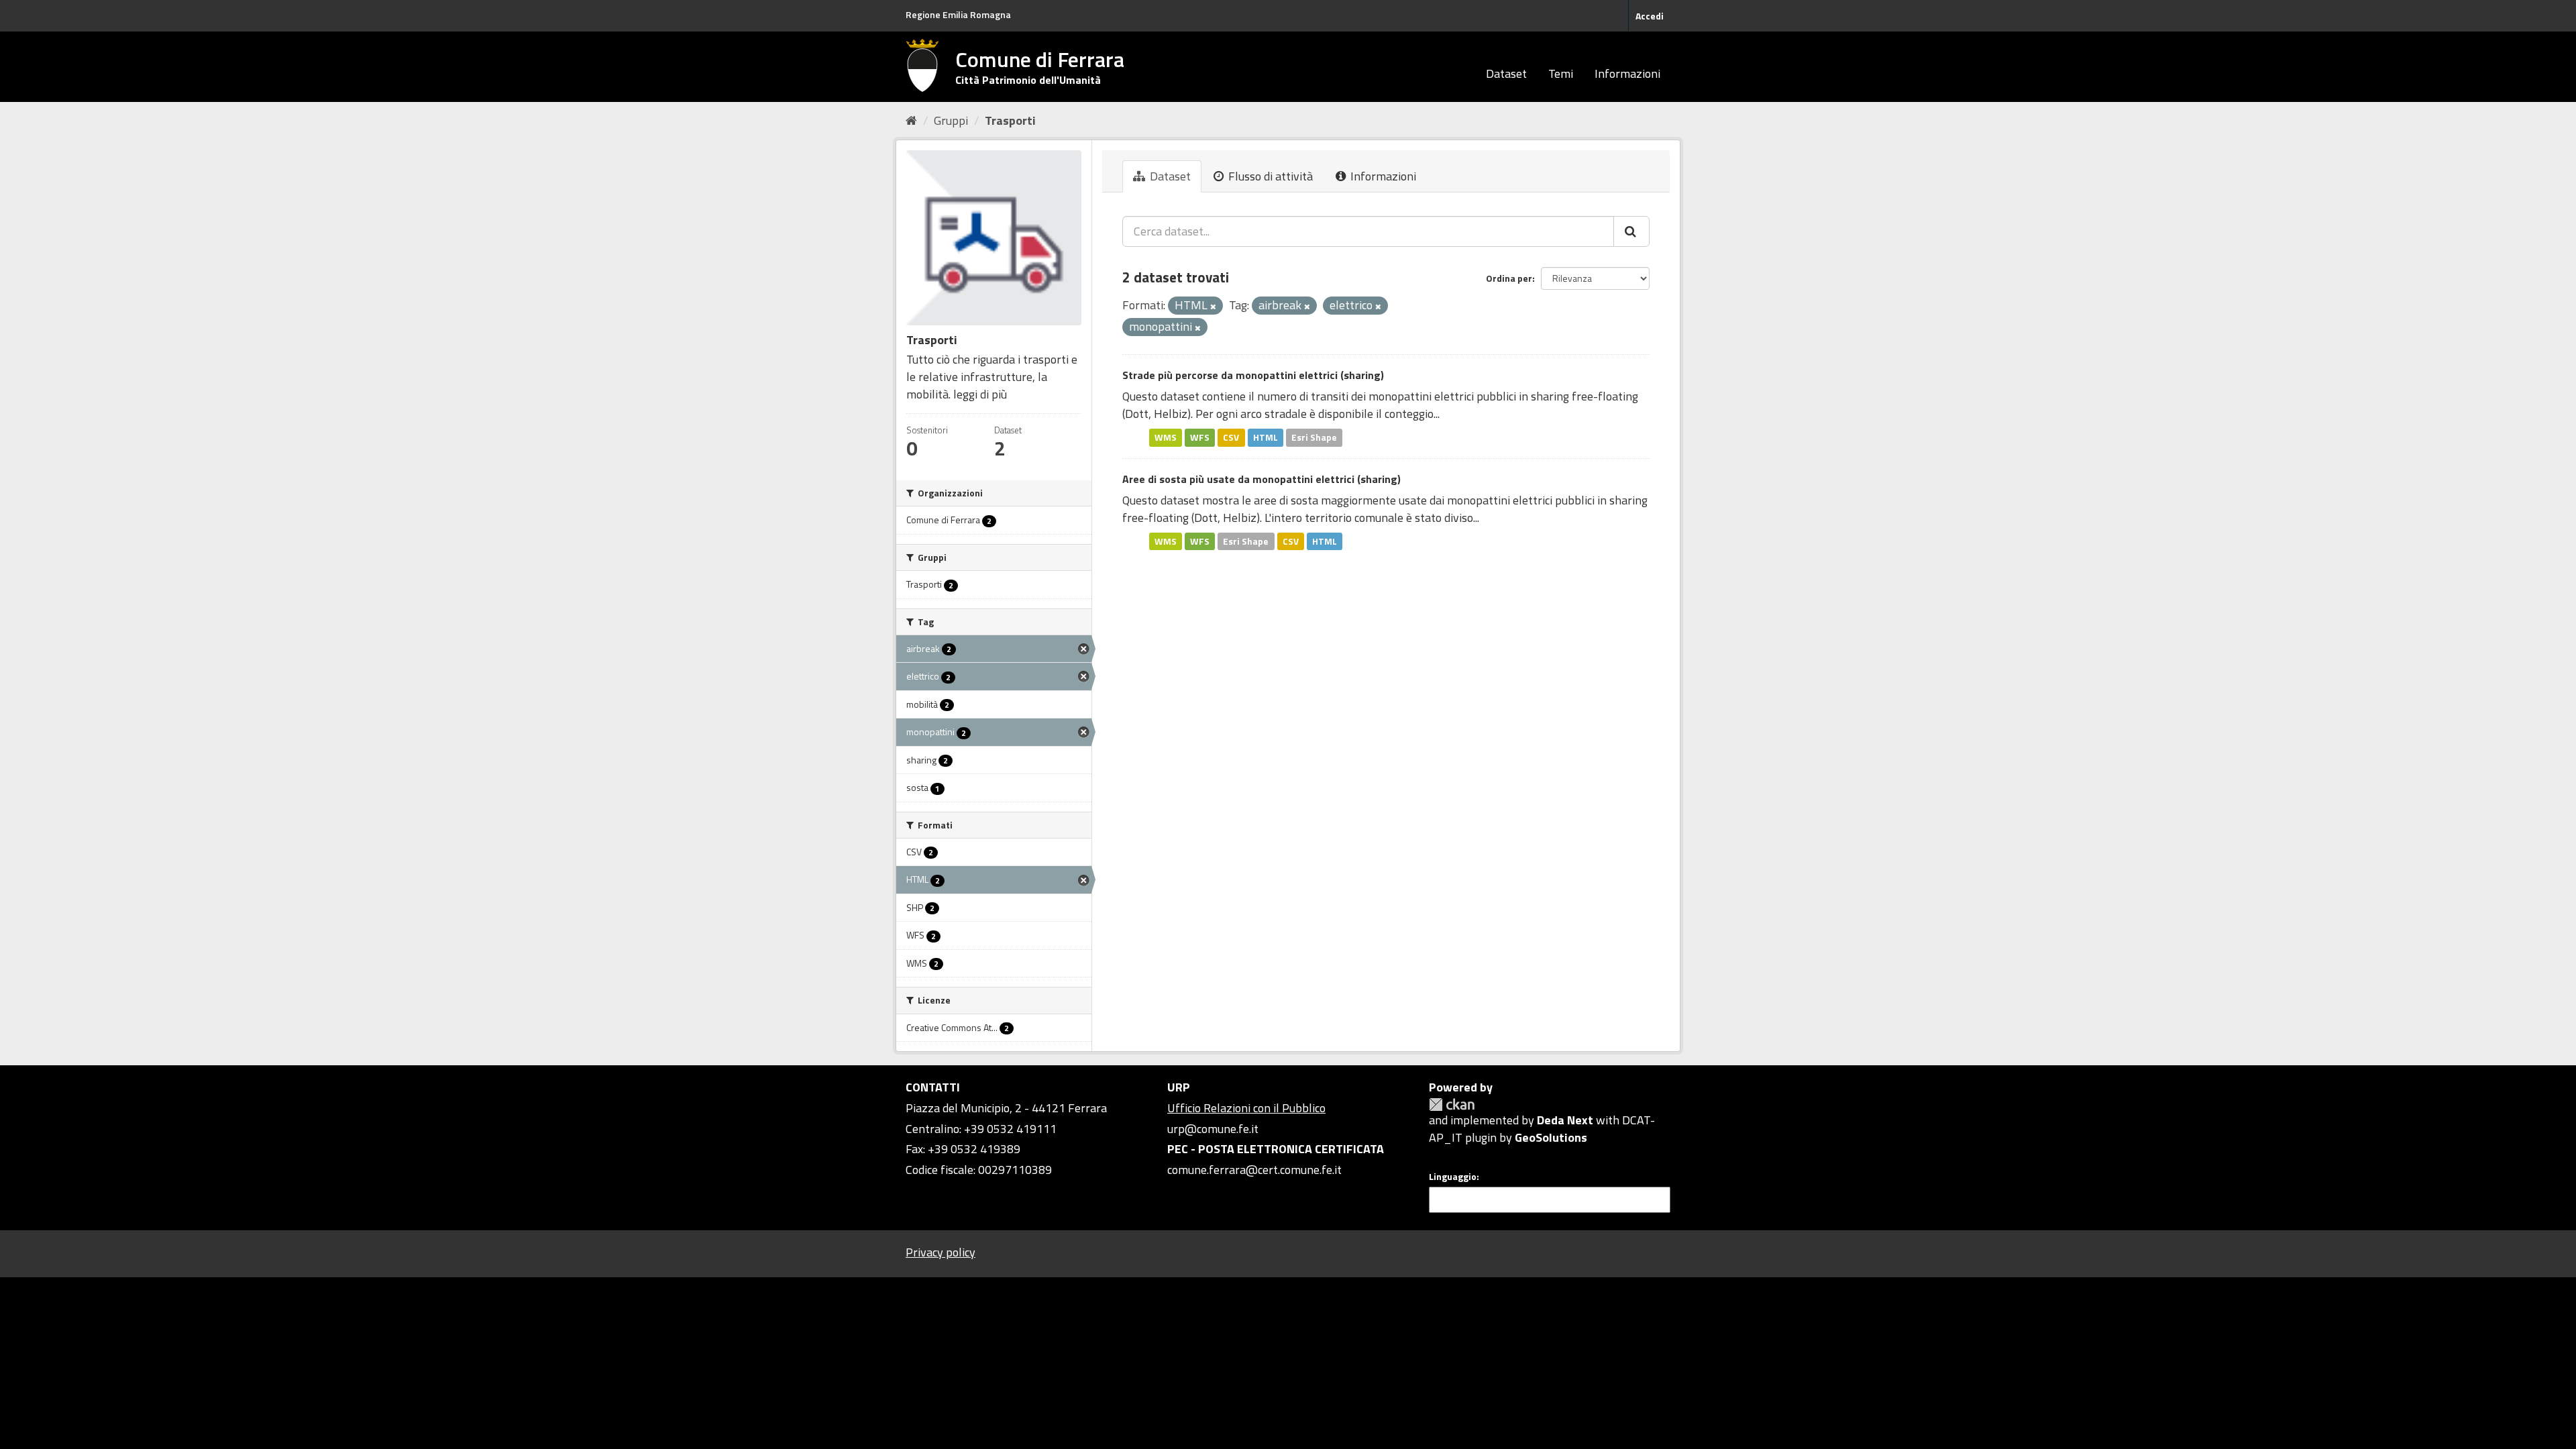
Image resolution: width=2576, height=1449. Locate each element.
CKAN (1452, 1105)
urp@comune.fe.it (1213, 1129)
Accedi (1650, 16)
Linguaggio (1453, 1177)
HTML (1266, 437)
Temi (1561, 73)
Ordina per (1509, 278)
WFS (1200, 437)
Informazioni (1627, 73)
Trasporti (1010, 120)
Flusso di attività (1269, 176)
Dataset (1506, 73)
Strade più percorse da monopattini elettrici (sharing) (1253, 375)
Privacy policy (941, 1252)
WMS (1166, 437)
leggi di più (980, 394)
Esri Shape (1314, 437)
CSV (1231, 437)
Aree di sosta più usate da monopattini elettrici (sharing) (1262, 479)
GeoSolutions (1551, 1137)
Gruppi (951, 120)
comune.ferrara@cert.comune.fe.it (1254, 1170)
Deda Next (1565, 1120)
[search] (1631, 231)
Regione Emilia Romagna (958, 14)
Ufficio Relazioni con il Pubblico (1246, 1108)
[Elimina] (1213, 307)
